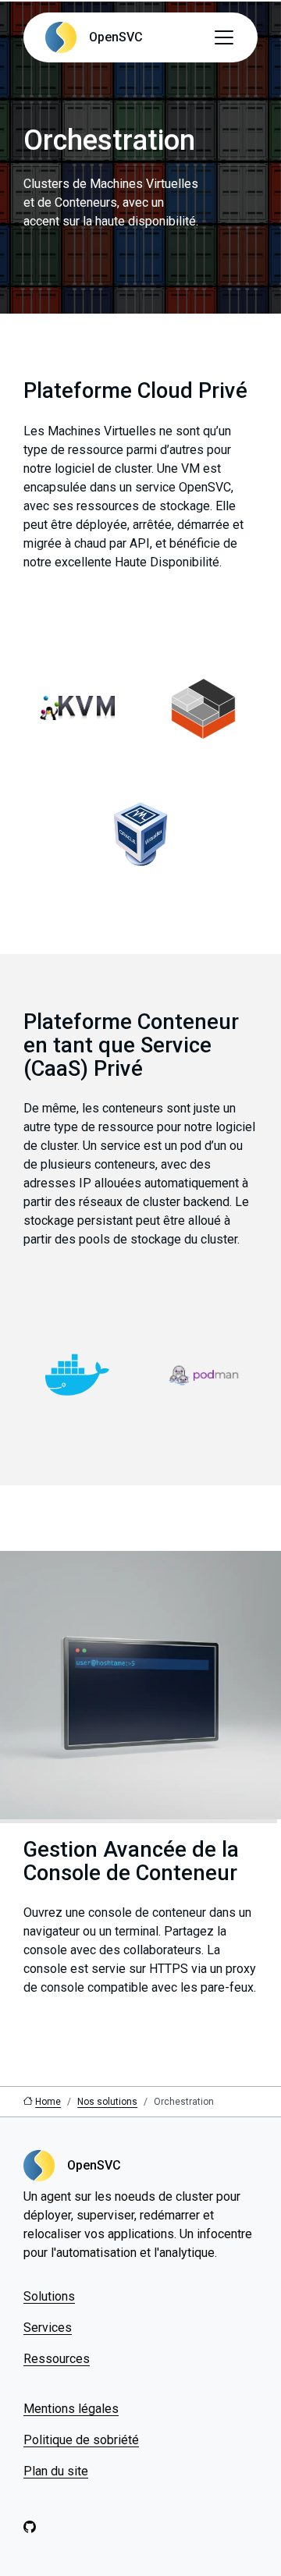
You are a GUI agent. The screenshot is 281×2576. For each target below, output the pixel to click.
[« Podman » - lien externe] (204, 1375)
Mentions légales (71, 2409)
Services (48, 2328)
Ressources (57, 2359)
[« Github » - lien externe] (30, 2528)
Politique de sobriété (81, 2440)
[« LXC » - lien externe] (204, 708)
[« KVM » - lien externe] (77, 708)
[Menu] (224, 37)
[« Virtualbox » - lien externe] (140, 834)
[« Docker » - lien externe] (77, 1375)
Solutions (49, 2296)
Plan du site (56, 2471)
